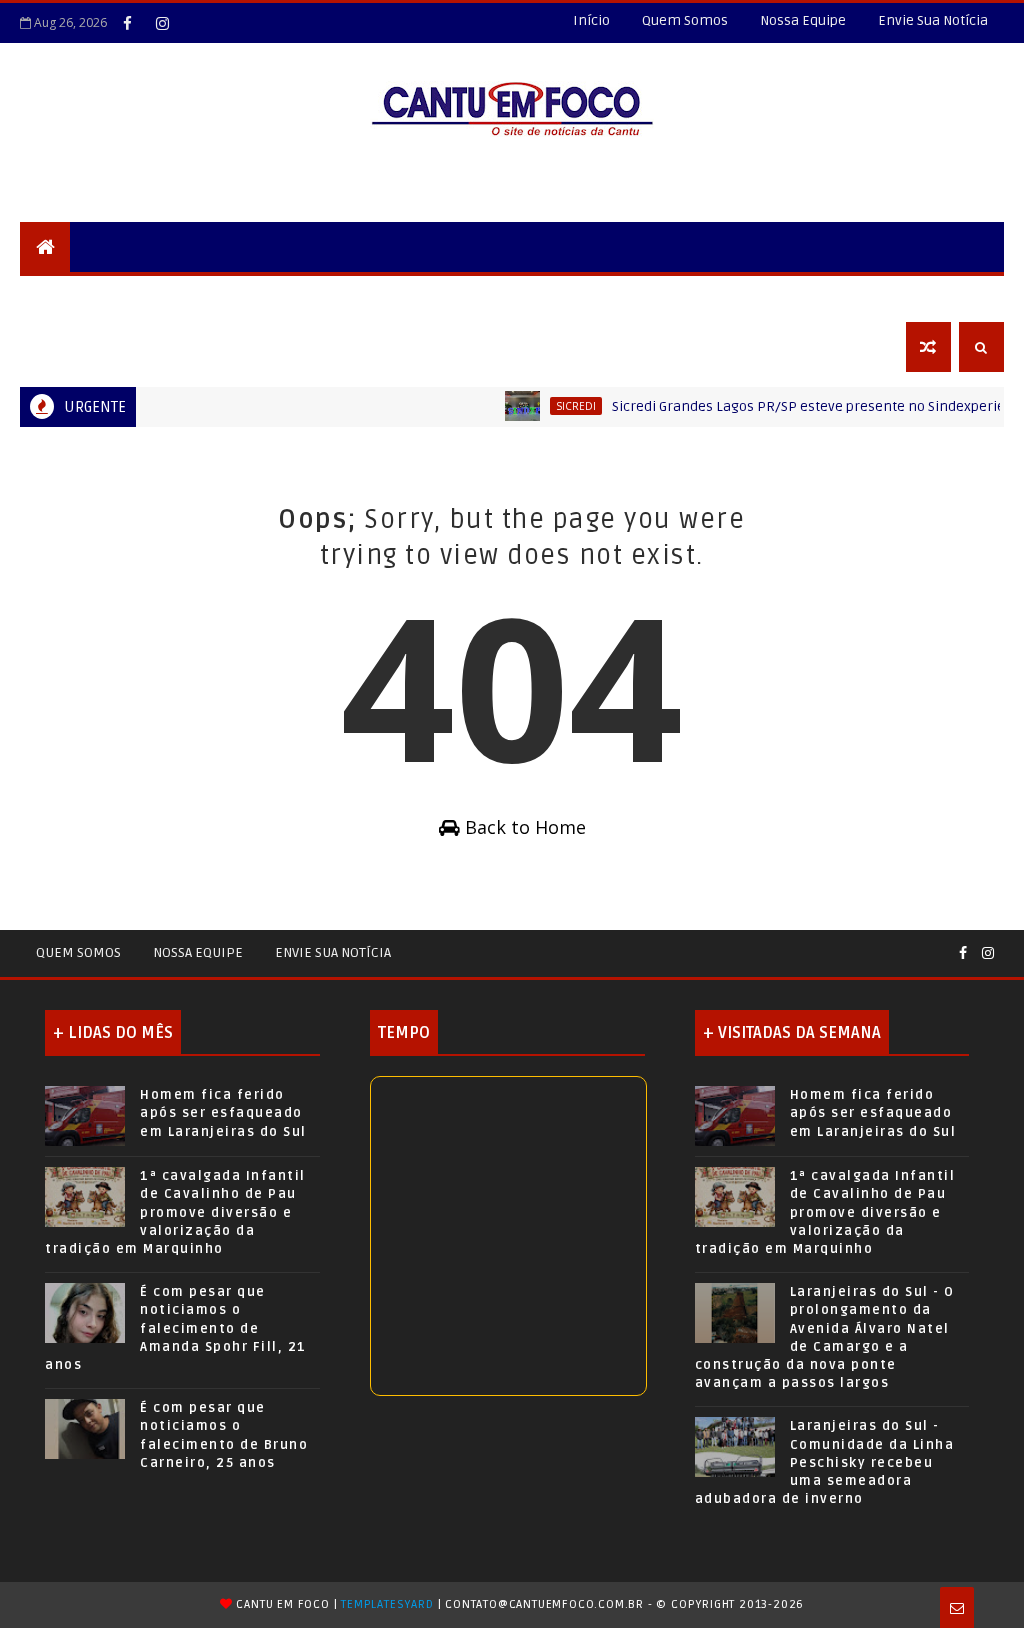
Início (591, 20)
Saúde (647, 296)
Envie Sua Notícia (933, 20)
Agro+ (719, 296)
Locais (166, 296)
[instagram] (162, 23)
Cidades (246, 296)
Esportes (563, 296)
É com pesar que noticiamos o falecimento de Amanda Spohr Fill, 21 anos (176, 1328)
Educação (465, 296)
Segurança (74, 296)
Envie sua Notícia (333, 952)
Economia (806, 296)
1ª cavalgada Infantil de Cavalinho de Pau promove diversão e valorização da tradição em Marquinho (175, 1212)
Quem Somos (685, 20)
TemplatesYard (387, 1604)
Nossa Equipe (803, 20)
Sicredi (557, 406)
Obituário (71, 346)
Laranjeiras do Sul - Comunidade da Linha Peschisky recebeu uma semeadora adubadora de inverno (825, 1462)
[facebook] (127, 23)
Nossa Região (352, 296)
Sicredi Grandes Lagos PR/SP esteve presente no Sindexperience (801, 406)
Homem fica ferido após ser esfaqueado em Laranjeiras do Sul (223, 1113)
